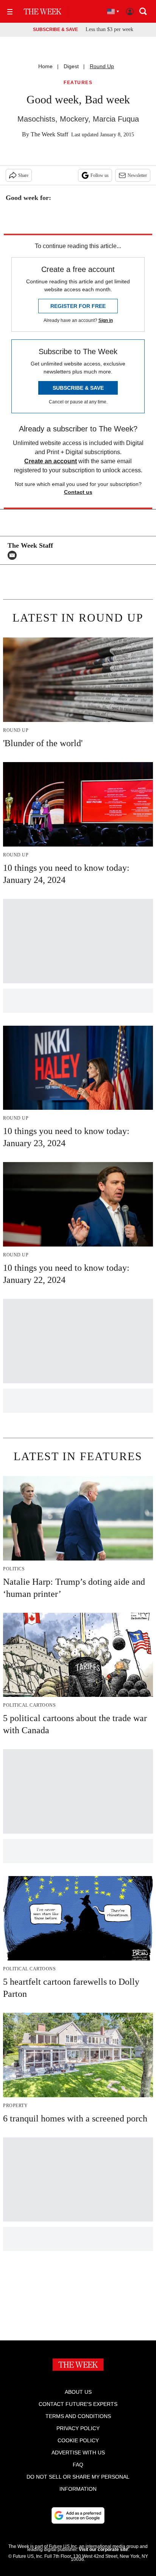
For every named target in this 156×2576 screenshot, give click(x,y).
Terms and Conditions (78, 2416)
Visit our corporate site (103, 2549)
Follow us (100, 175)
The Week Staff (49, 134)
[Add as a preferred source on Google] (78, 2515)
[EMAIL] (14, 555)
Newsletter (137, 175)
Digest (71, 66)
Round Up (102, 66)
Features (78, 83)
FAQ (78, 2465)
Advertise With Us (78, 2453)
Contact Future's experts (78, 2404)
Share (23, 175)
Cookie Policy (78, 2440)
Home (45, 66)
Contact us (78, 492)
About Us (78, 2392)
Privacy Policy (78, 2428)
